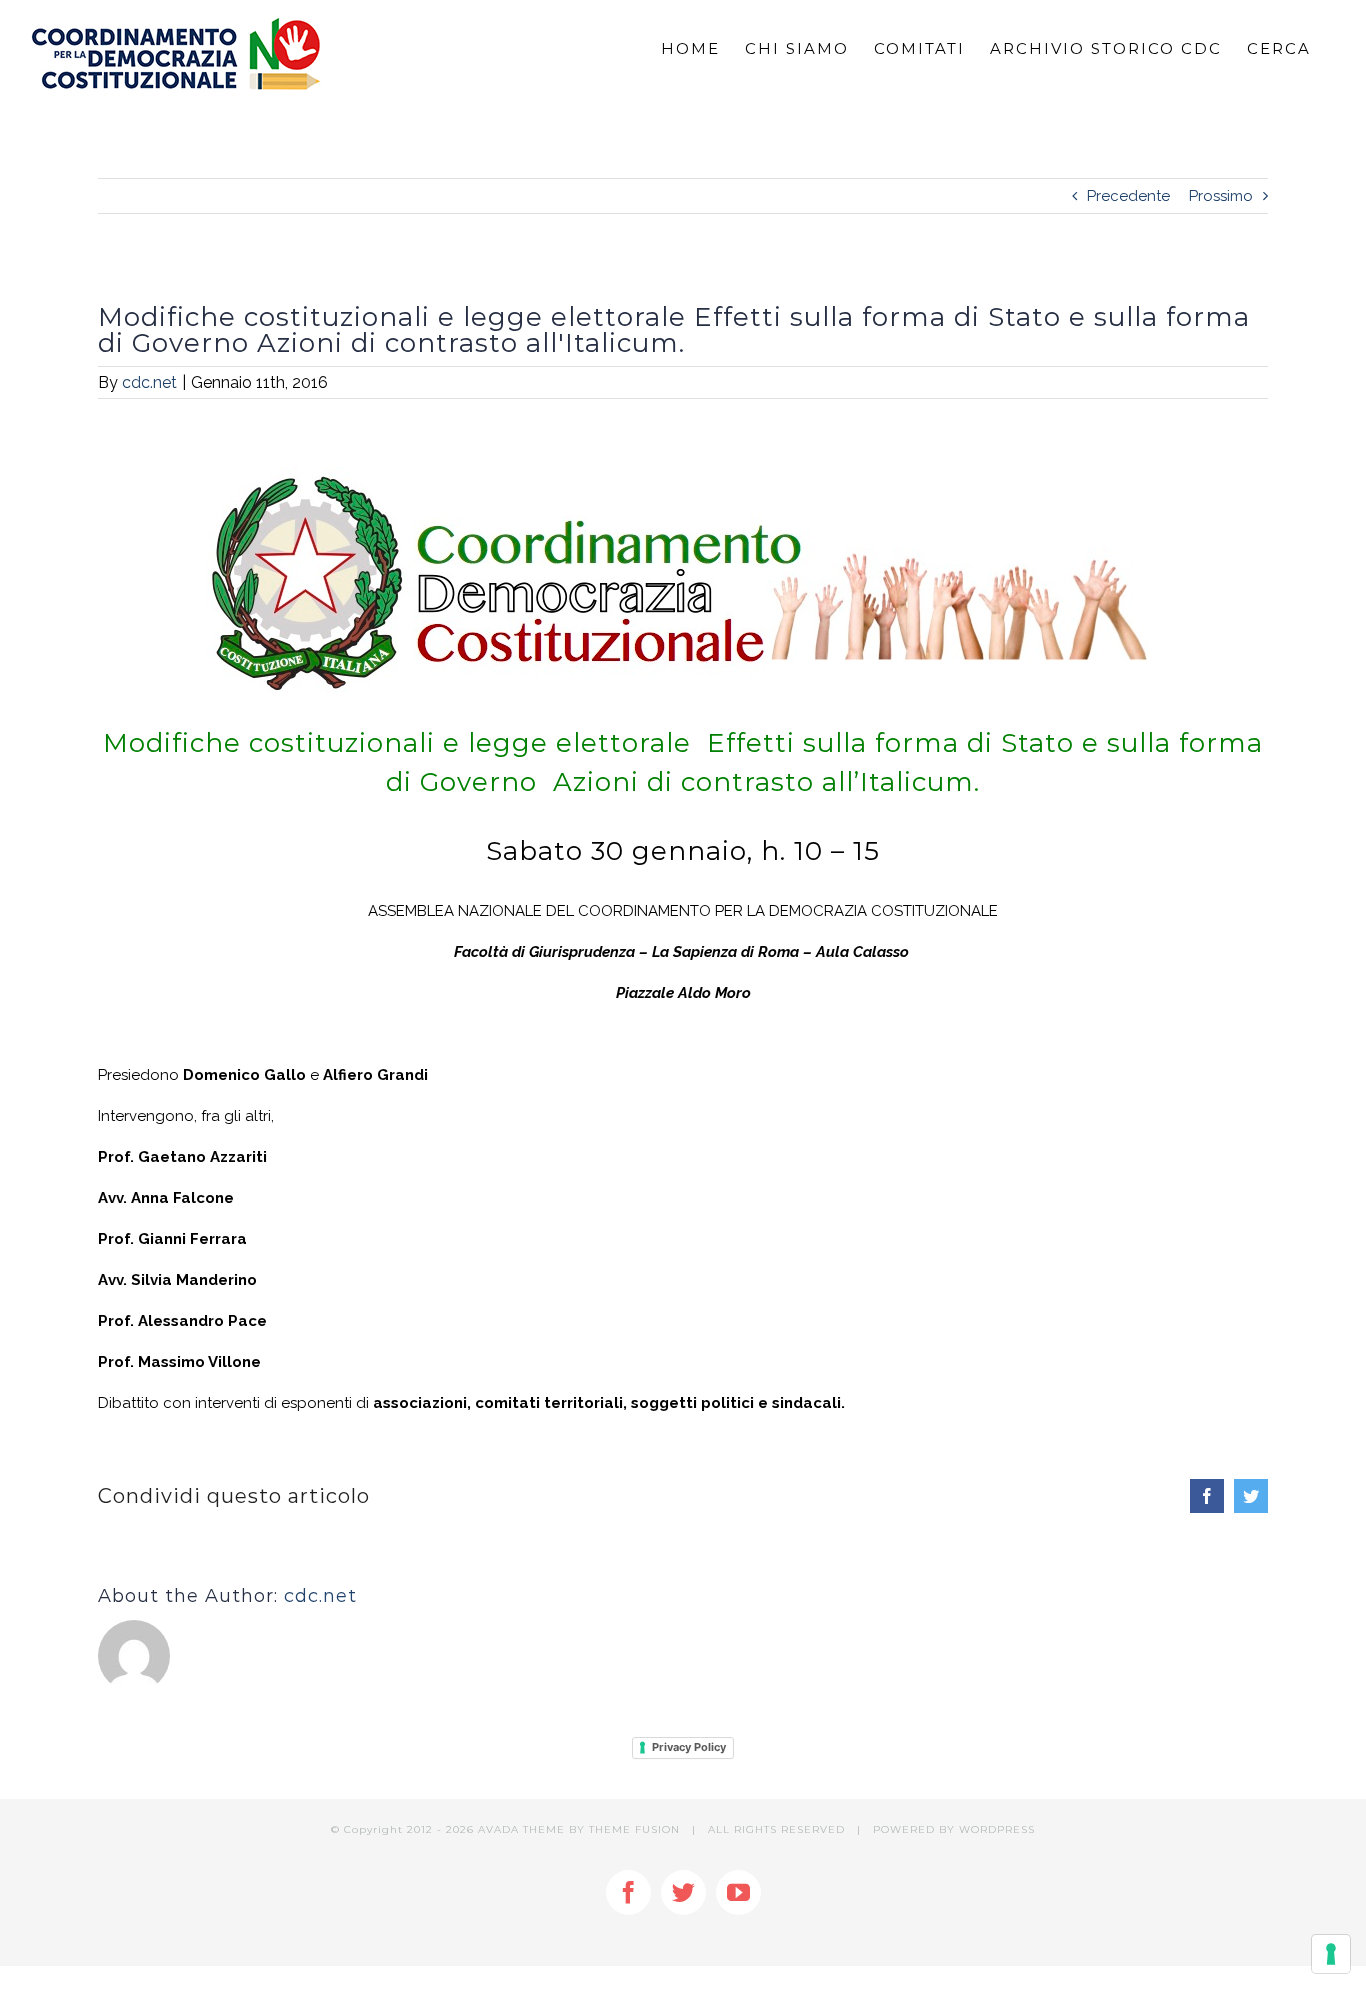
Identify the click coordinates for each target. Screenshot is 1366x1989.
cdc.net (149, 382)
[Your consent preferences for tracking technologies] (1331, 1954)
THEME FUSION (634, 1829)
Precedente (1128, 196)
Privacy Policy (689, 1747)
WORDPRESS (997, 1829)
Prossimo (1221, 196)
